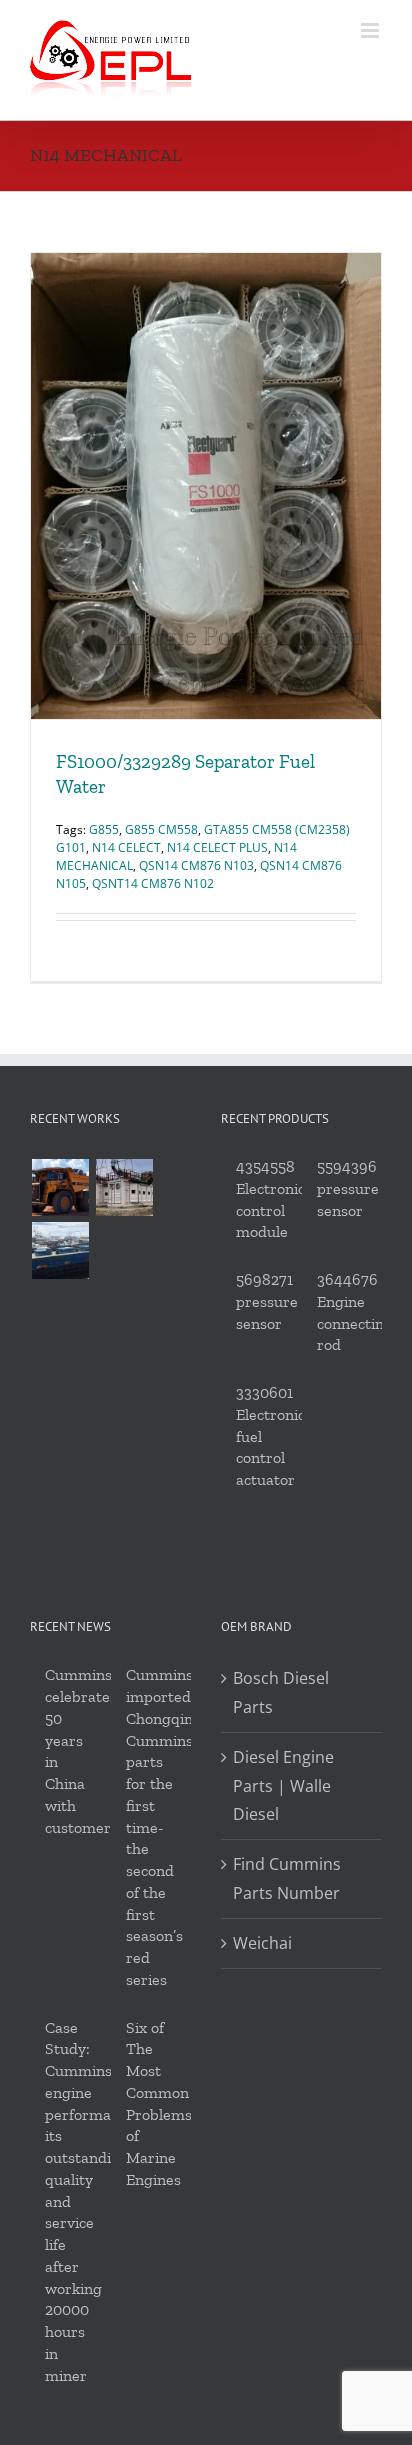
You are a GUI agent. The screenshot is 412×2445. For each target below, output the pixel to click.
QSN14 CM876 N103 (196, 865)
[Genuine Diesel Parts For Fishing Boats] (60, 1250)
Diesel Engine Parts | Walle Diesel (283, 1786)
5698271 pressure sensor (267, 1301)
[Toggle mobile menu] (371, 30)
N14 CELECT (126, 847)
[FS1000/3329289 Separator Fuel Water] (206, 486)
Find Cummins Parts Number (287, 1878)
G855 (104, 829)
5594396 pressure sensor (348, 1188)
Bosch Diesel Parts (281, 1692)
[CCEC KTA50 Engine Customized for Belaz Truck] (60, 1187)
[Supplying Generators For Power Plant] (124, 1187)
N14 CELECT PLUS (217, 847)
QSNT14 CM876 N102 (153, 883)
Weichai (262, 1943)
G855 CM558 (161, 829)
